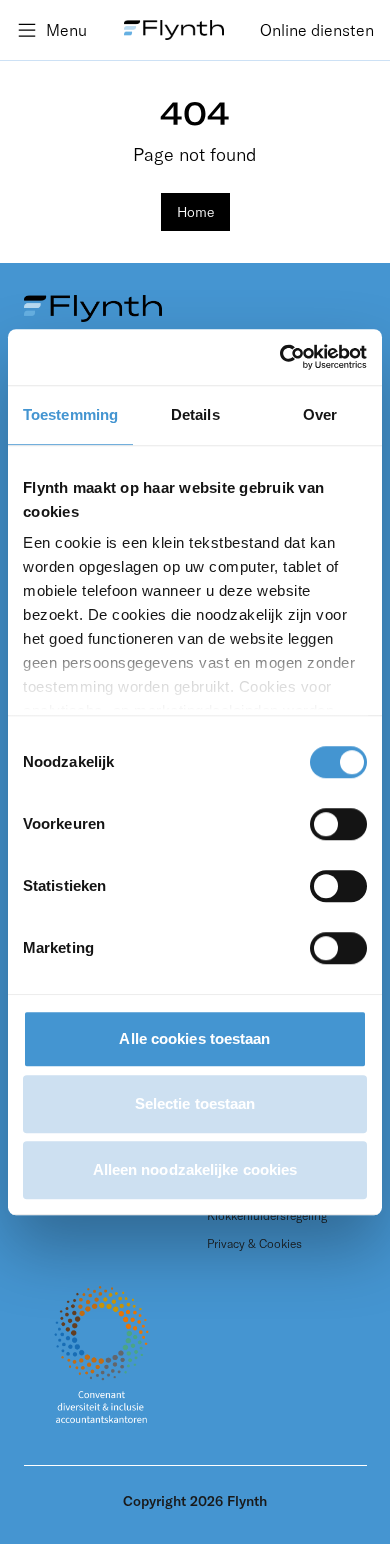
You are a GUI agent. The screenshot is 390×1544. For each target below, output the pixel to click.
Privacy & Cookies (254, 1243)
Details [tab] (195, 414)
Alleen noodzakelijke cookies (195, 1169)
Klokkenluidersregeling (267, 1215)
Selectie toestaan (195, 1103)
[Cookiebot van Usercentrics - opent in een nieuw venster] (280, 357)
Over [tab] (320, 414)
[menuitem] (317, 30)
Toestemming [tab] (70, 414)
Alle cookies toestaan (194, 1038)
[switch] (338, 824)
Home (195, 212)
